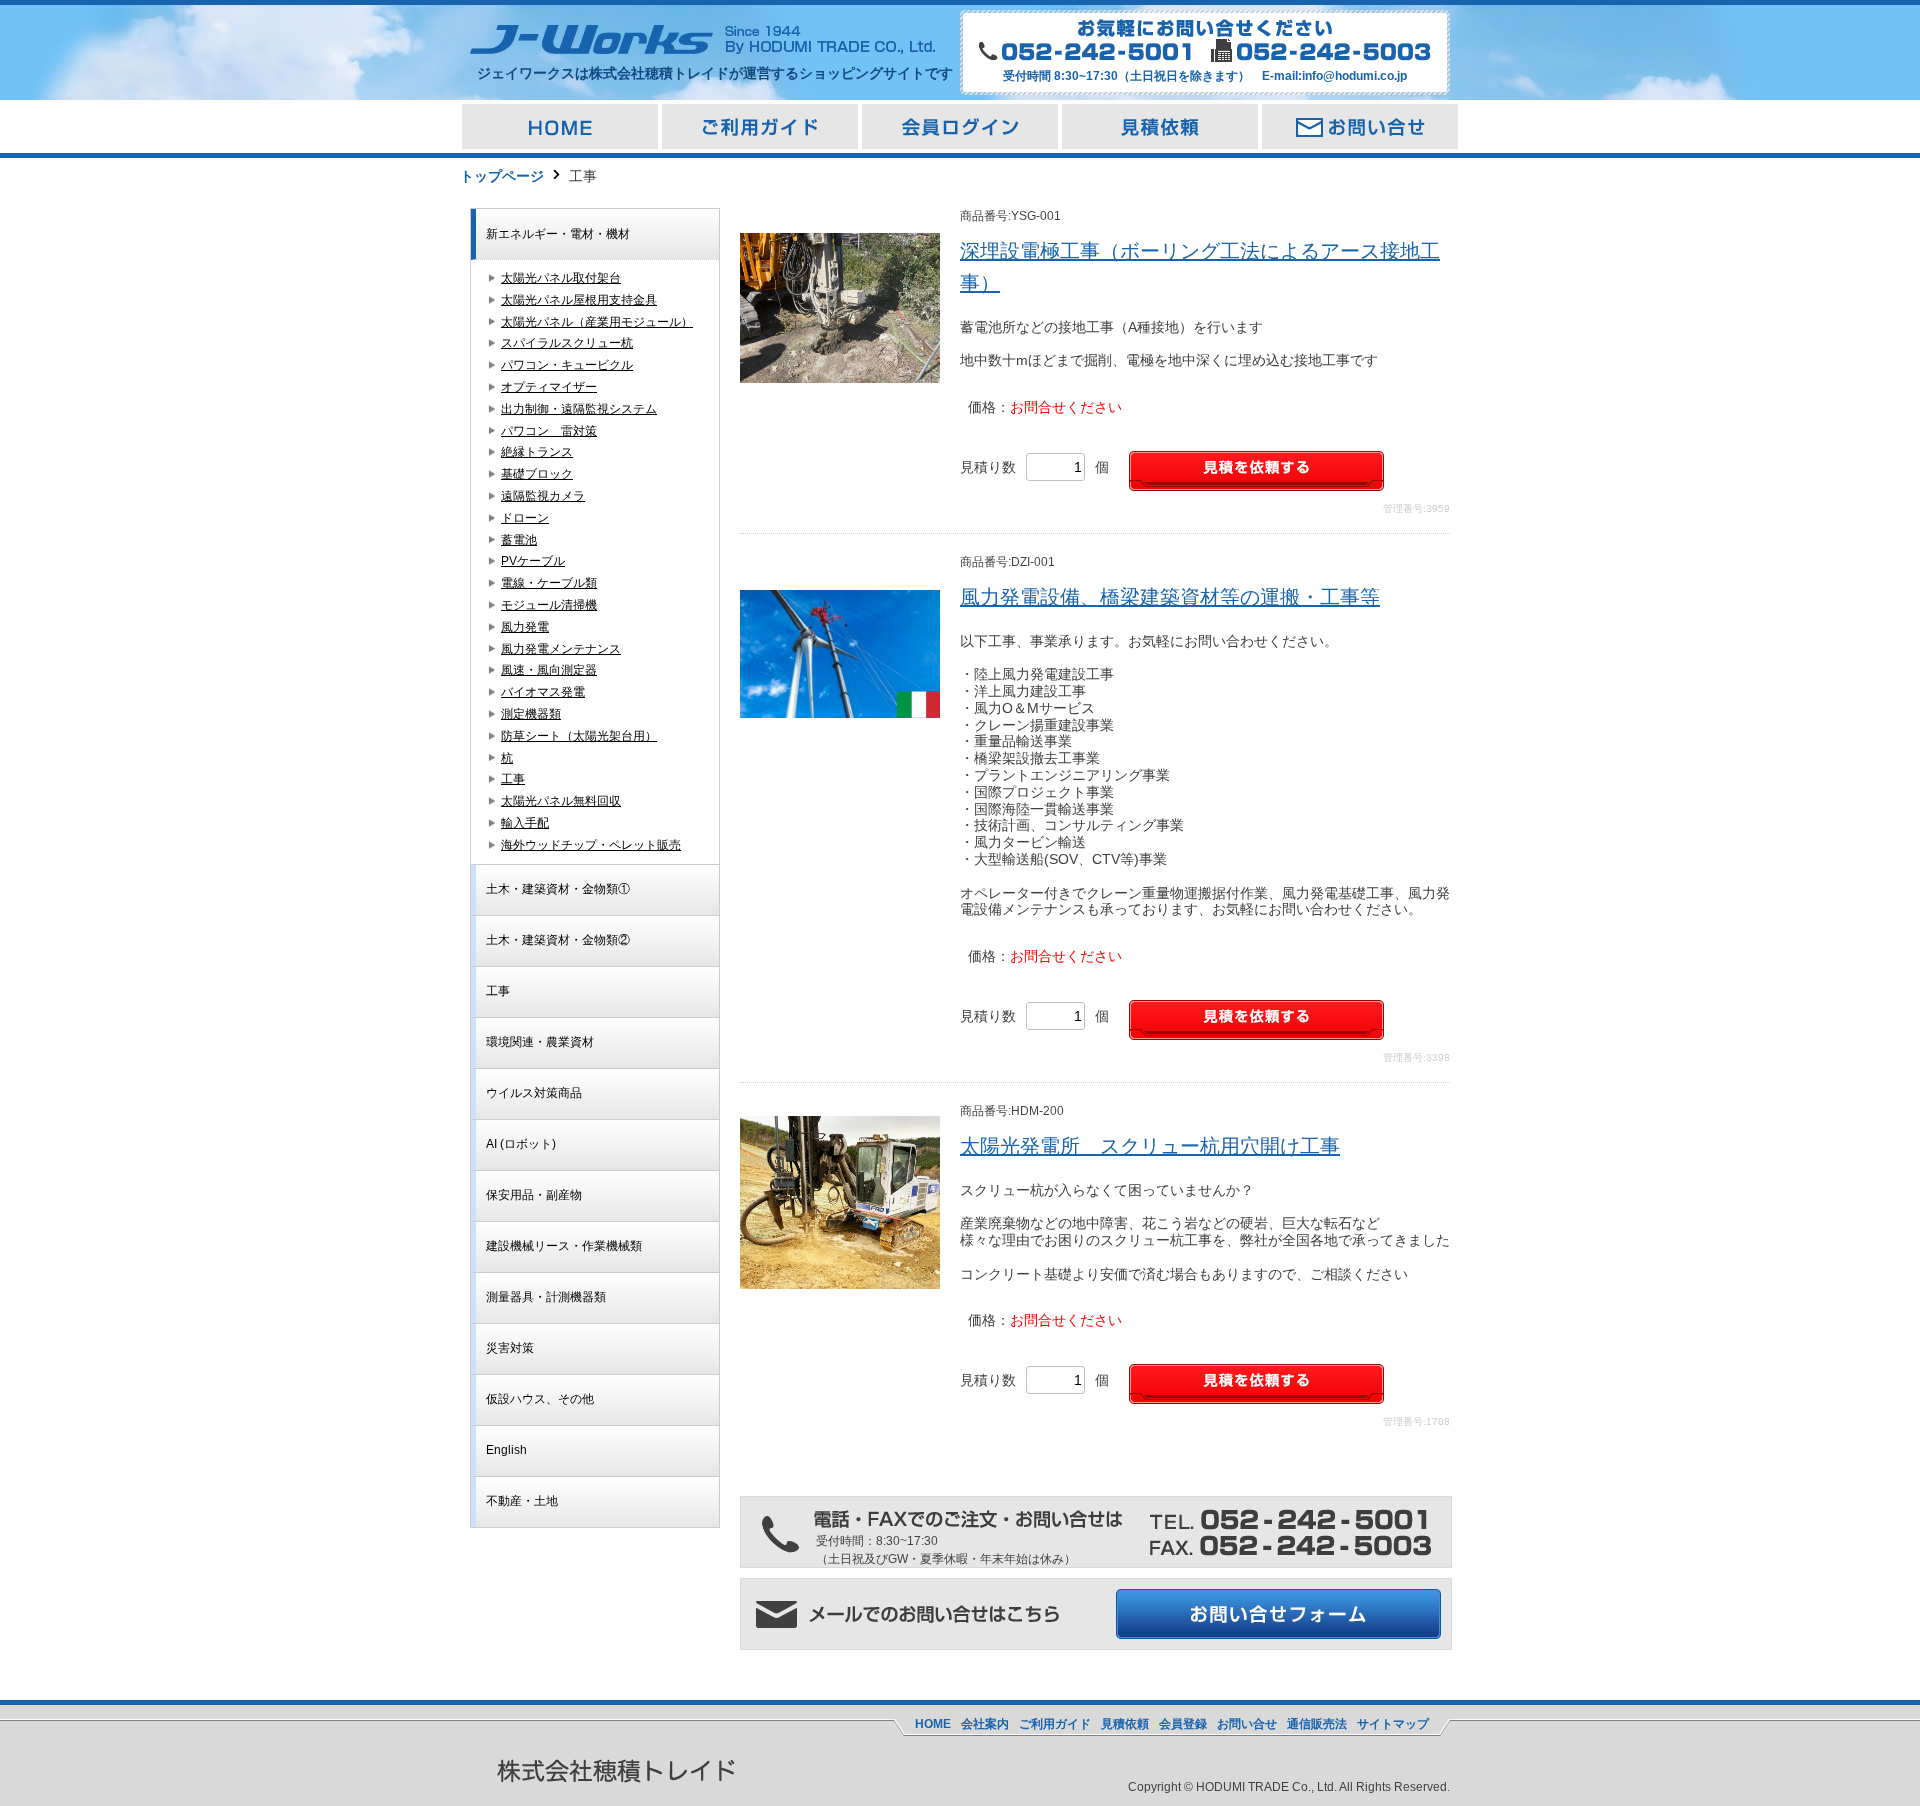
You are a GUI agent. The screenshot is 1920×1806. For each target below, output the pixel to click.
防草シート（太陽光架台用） (579, 736)
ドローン (525, 518)
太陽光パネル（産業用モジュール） (597, 322)
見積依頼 (1125, 1724)
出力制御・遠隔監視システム (579, 409)
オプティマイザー (549, 387)
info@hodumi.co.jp (1354, 76)
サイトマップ (1393, 1724)
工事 (513, 779)
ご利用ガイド (1055, 1724)
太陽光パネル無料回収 (561, 801)
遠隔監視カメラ (543, 496)
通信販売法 (1317, 1724)
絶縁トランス (537, 452)
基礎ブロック (537, 474)
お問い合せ (1247, 1724)
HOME (933, 1724)
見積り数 (988, 467)
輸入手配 (525, 823)
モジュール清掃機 (549, 605)
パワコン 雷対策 (549, 431)
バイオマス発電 (543, 692)
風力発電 (525, 627)
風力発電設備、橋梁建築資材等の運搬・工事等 (1170, 597)
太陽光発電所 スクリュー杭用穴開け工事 (1150, 1146)
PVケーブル (533, 561)
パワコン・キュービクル (567, 365)
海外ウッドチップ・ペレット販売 (591, 845)
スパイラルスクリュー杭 (567, 343)
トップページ (502, 176)
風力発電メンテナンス (561, 649)
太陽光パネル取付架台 (561, 278)
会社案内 (985, 1724)
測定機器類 (531, 714)
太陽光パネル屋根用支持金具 (579, 300)
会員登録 (1183, 1724)
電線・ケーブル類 (549, 583)
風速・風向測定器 (549, 670)
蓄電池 (519, 540)
